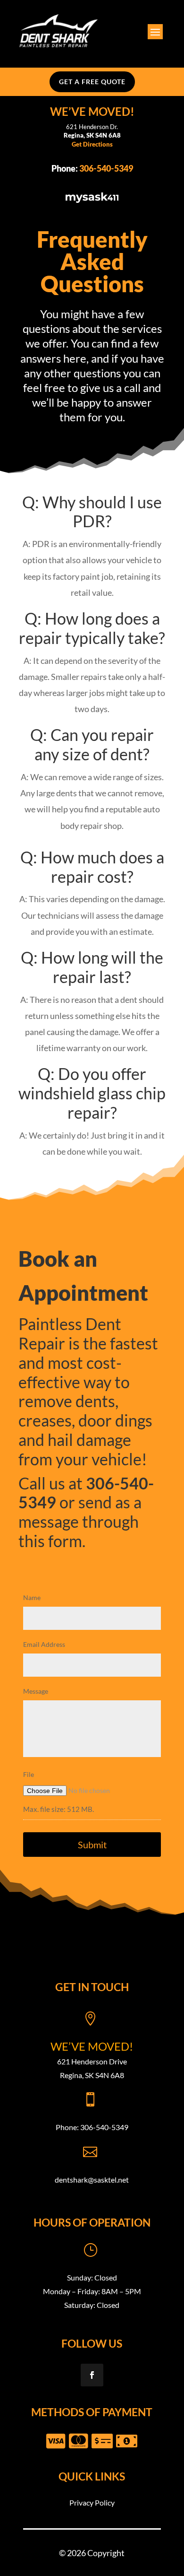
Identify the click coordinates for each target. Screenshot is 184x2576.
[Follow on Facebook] (92, 2375)
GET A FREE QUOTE (92, 82)
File (29, 1774)
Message (36, 1691)
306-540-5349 (106, 168)
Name (32, 1597)
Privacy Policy (92, 2502)
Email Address (44, 1644)
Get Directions (92, 144)
